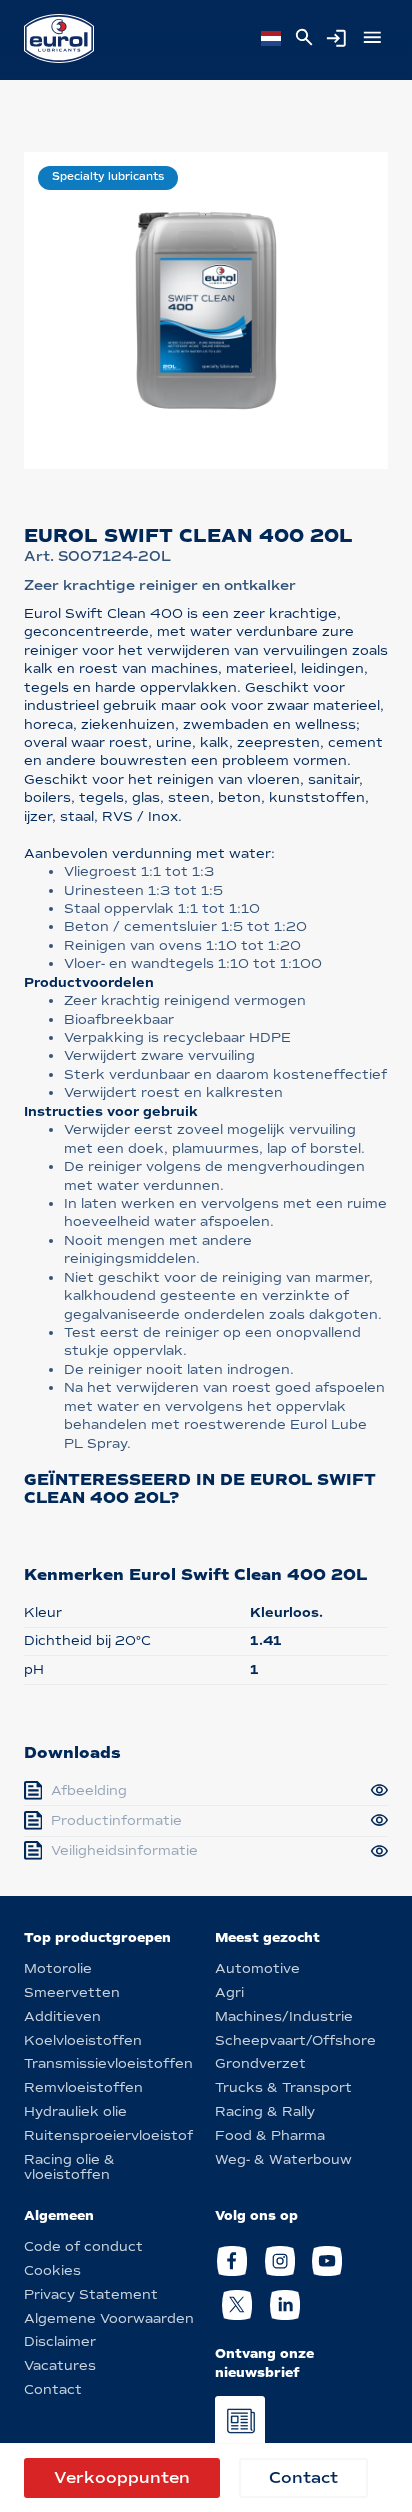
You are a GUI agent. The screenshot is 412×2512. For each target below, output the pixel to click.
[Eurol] (59, 38)
